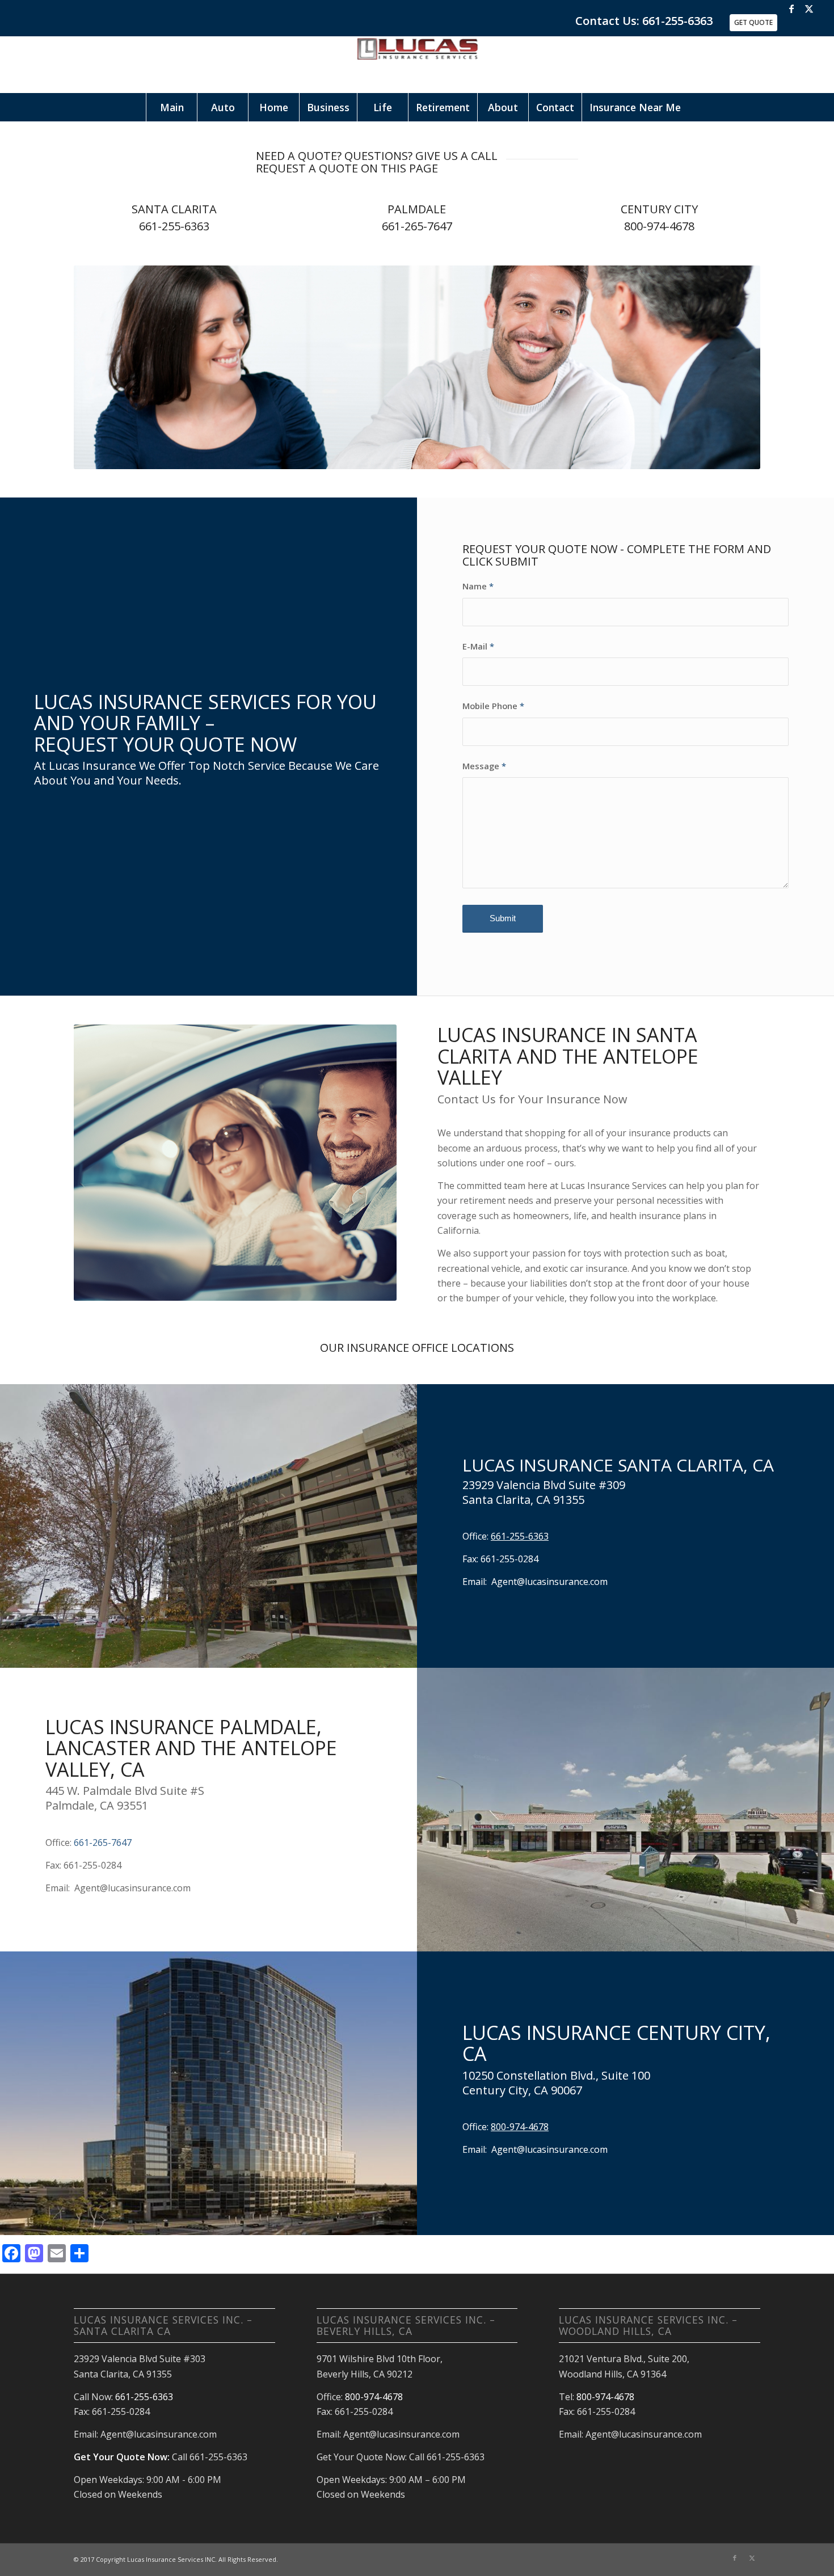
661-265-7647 (417, 226)
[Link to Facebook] (792, 9)
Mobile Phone (493, 706)
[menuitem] (171, 107)
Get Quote (753, 22)
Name (478, 586)
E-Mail (478, 646)
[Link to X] (809, 9)
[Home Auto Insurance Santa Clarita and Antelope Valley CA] (417, 65)
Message (484, 766)
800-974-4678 (659, 226)
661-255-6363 (174, 226)
